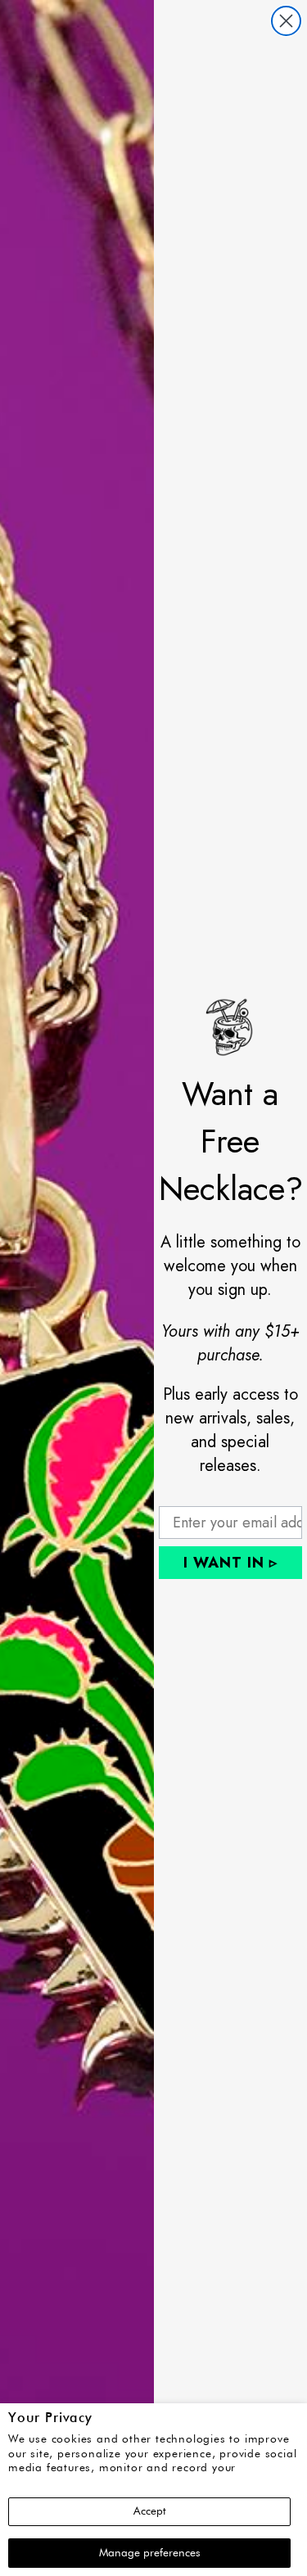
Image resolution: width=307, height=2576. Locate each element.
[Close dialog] (286, 21)
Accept (150, 2511)
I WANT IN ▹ (230, 1563)
